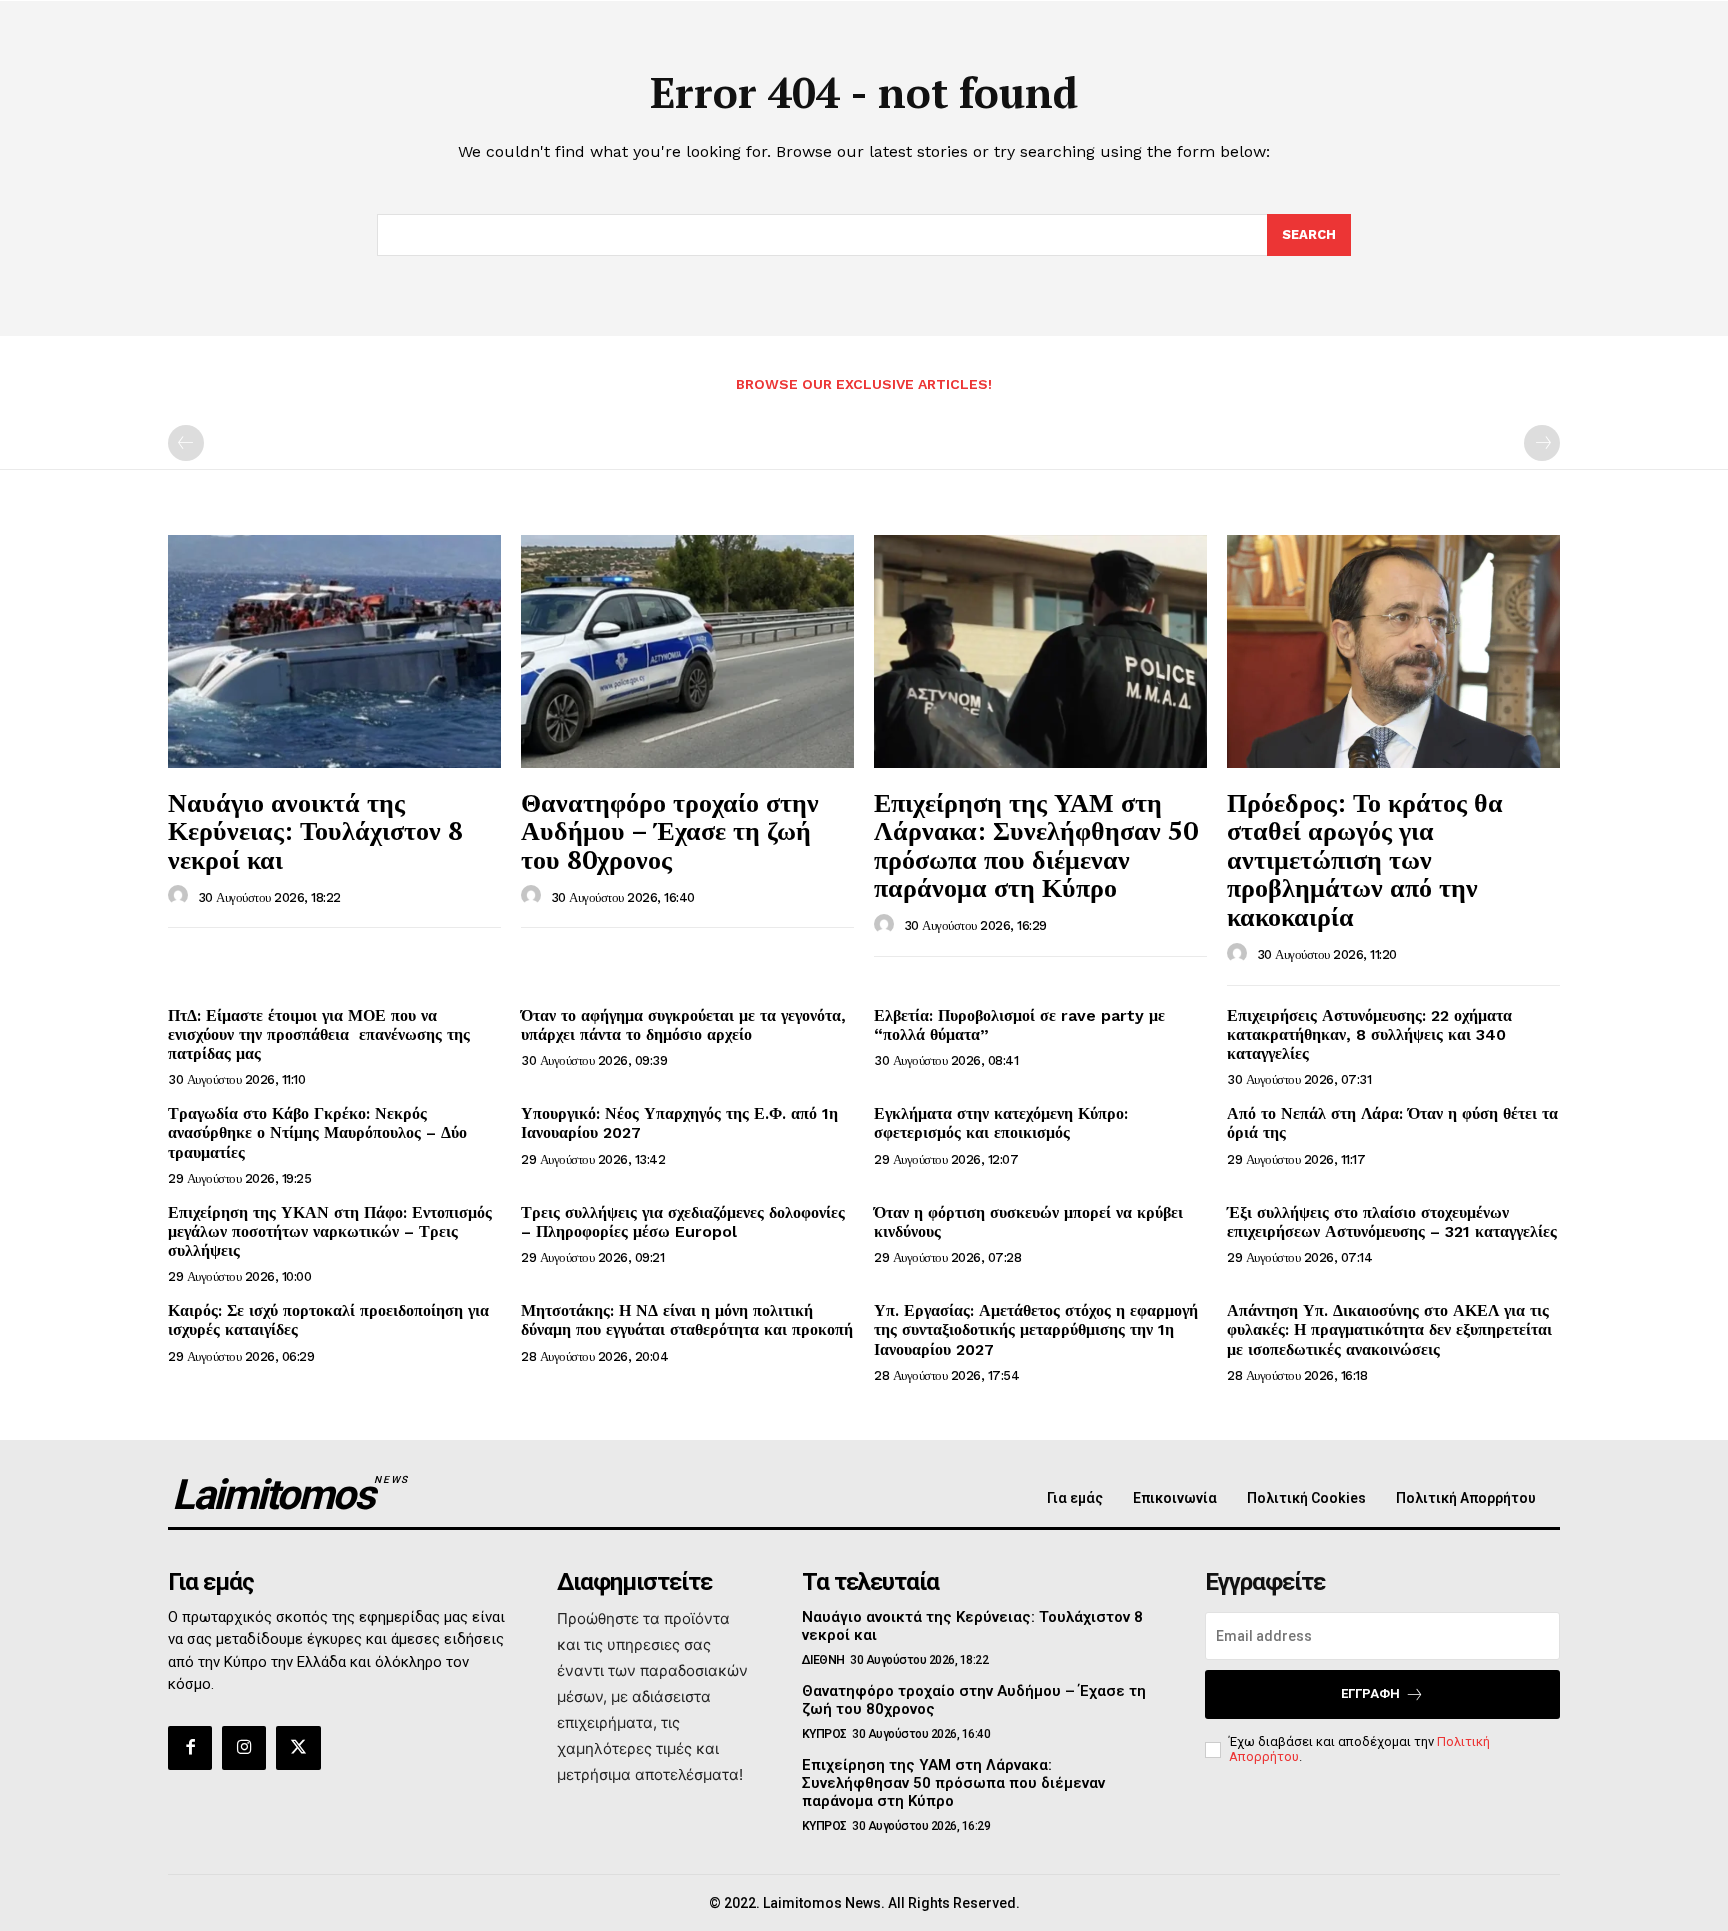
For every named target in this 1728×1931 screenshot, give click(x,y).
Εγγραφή (1370, 1693)
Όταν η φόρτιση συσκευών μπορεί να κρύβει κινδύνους (1028, 1222)
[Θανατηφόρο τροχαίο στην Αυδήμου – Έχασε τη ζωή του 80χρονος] (687, 651)
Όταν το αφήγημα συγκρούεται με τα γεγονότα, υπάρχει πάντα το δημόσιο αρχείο (683, 1025)
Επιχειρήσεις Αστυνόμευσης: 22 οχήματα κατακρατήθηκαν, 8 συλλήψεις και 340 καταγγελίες (1369, 1034)
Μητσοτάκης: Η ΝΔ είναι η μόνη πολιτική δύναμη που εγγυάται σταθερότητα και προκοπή (687, 1320)
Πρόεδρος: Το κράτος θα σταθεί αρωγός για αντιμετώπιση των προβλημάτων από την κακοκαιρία (1365, 859)
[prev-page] (186, 443)
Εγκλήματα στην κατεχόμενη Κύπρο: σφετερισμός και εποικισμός (1001, 1123)
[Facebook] (190, 1748)
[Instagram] (244, 1748)
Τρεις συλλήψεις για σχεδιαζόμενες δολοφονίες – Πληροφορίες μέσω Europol (683, 1222)
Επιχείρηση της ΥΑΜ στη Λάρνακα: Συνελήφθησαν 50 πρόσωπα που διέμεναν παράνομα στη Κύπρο (1036, 845)
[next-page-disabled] (1542, 443)
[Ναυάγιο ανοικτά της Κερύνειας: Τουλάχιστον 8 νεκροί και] (334, 651)
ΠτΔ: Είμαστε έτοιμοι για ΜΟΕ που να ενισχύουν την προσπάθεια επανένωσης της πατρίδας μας (319, 1034)
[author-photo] (181, 896)
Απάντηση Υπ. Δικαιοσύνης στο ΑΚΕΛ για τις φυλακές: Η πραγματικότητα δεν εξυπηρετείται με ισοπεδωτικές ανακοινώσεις (1389, 1329)
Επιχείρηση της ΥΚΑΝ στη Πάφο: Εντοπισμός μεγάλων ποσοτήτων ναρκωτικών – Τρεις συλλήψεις (330, 1231)
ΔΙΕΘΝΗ (823, 1660)
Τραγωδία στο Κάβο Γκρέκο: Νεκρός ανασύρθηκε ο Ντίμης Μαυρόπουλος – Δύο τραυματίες (317, 1132)
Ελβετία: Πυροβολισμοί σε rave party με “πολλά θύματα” (1019, 1025)
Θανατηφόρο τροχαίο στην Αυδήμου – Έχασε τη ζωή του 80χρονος (670, 830)
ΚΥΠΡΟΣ (824, 1734)
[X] (298, 1748)
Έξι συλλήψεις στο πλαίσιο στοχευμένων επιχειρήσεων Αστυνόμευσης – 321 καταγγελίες (1392, 1222)
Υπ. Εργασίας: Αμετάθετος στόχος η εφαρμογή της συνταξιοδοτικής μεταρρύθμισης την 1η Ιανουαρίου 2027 (1036, 1329)
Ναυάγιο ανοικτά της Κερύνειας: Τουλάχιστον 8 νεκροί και (315, 830)
